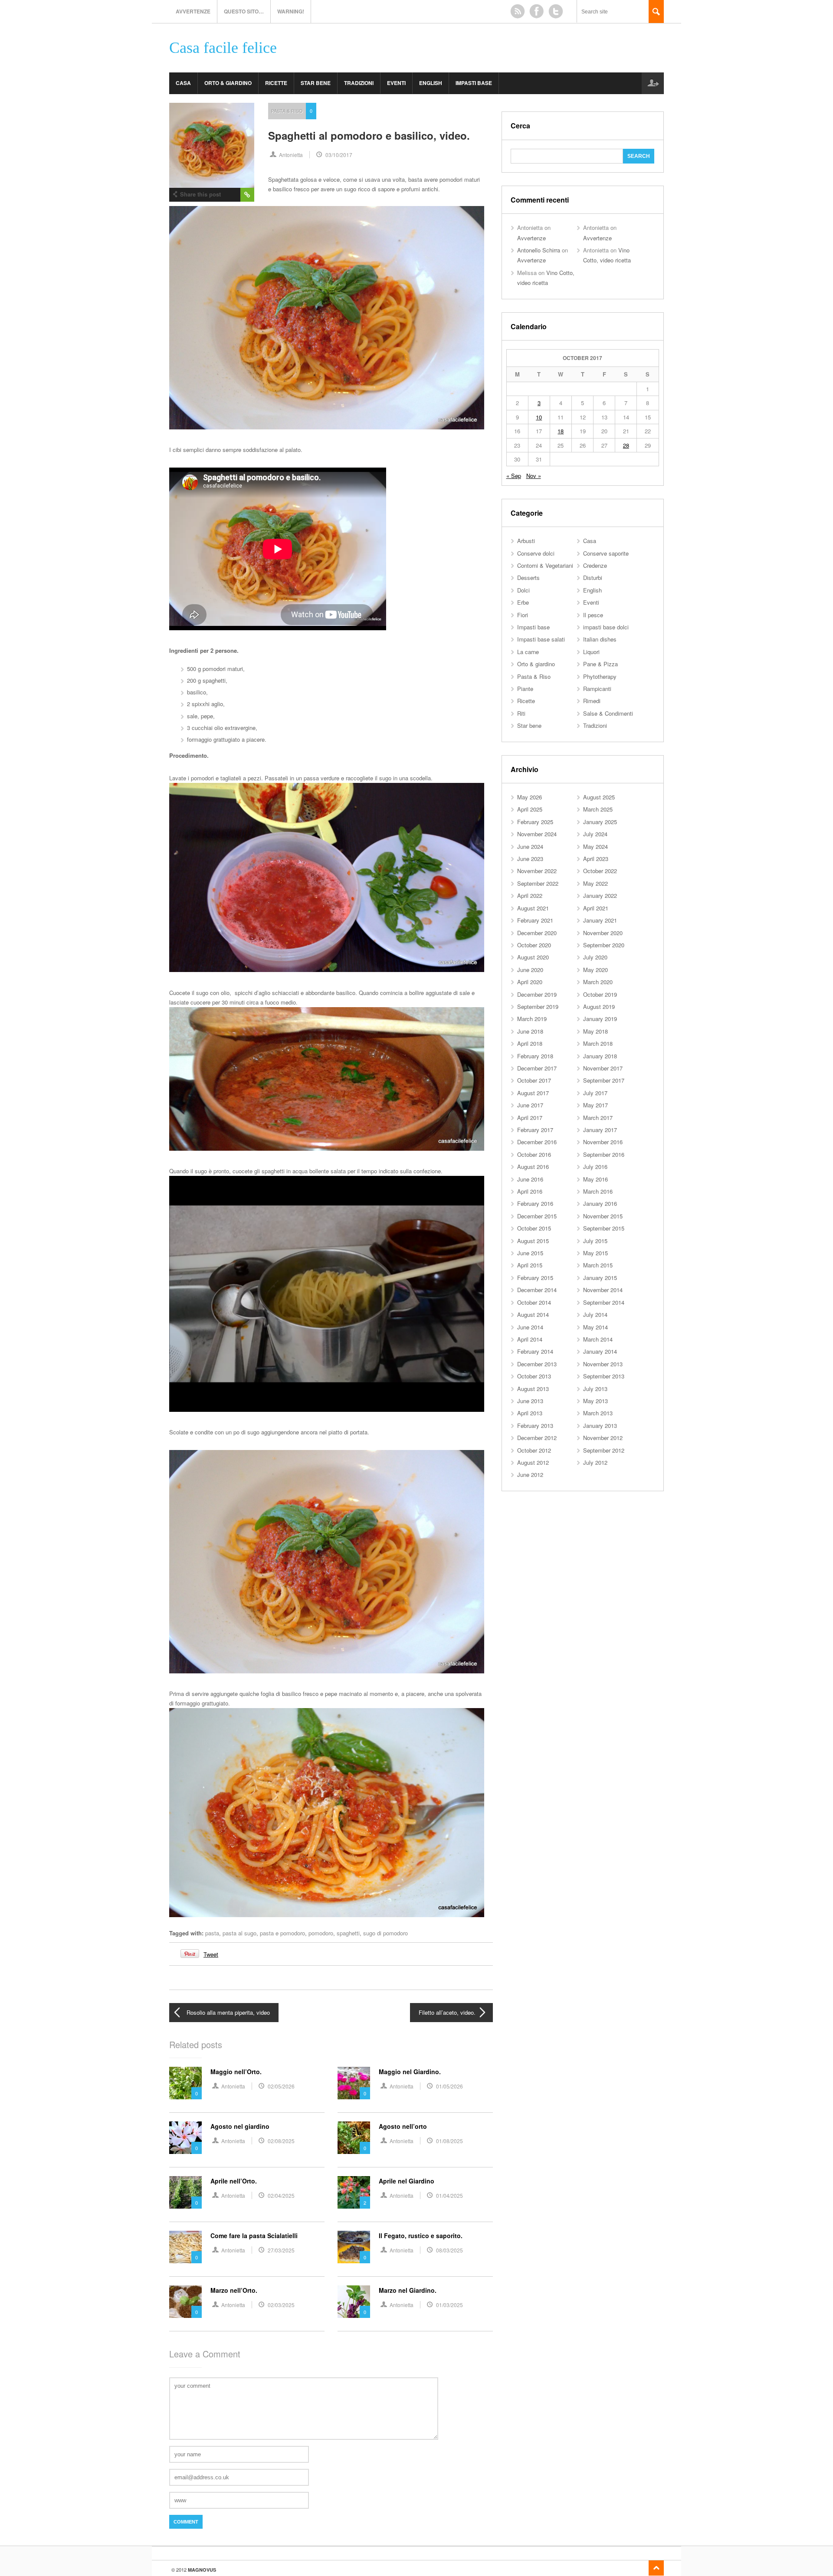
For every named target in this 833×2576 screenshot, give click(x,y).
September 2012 (604, 1450)
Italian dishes (600, 639)
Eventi (396, 83)
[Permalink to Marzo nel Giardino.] (354, 2302)
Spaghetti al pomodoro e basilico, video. (369, 135)
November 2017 (603, 1068)
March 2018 (598, 1043)
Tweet (211, 1954)
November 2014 (603, 1290)
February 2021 (535, 920)
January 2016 (600, 1203)
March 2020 (598, 982)
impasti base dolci (606, 627)
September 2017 (604, 1080)
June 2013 (530, 1401)
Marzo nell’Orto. (234, 2290)
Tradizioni (359, 83)
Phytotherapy (600, 676)
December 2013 (537, 1364)
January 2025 (600, 822)
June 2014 (530, 1327)
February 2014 (535, 1351)
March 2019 (532, 1019)
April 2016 (530, 1191)
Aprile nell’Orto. (234, 2181)
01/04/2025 (449, 2195)
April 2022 (530, 895)
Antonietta (291, 155)
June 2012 (530, 1475)
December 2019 (537, 994)
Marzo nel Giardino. (408, 2290)
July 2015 (595, 1241)
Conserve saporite (606, 553)
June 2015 (530, 1253)
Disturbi (593, 578)
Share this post (200, 194)
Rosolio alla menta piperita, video (228, 2012)
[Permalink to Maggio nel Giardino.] (354, 2083)
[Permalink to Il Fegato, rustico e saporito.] (354, 2247)
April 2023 (596, 859)
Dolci (523, 590)
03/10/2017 (339, 155)
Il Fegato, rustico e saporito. (421, 2236)
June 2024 (530, 846)
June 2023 (530, 859)
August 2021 (533, 908)
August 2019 (599, 1007)
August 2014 (533, 1314)
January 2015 (600, 1278)
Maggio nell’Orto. (236, 2072)
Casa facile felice (223, 48)
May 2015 (595, 1253)
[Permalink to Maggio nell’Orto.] (185, 2083)
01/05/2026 (449, 2086)
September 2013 (604, 1376)
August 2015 (533, 1241)
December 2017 (537, 1068)
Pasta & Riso (287, 111)
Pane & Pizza (600, 664)
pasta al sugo (239, 1933)
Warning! (291, 11)
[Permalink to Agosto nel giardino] (185, 2138)
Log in (653, 83)
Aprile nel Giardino (407, 2181)
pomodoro (321, 1933)
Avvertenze (193, 11)
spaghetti (348, 1933)
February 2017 (535, 1130)
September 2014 (604, 1302)
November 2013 (603, 1364)
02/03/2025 (281, 2305)
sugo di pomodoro (385, 1933)
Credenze (595, 565)
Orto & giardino (228, 83)
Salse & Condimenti (608, 713)
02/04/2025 (281, 2195)
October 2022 (600, 871)
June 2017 (530, 1105)
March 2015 (598, 1265)
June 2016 (530, 1179)
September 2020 (604, 945)
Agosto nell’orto (403, 2126)
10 (539, 417)
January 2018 (600, 1056)
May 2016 (595, 1179)
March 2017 (598, 1118)
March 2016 (598, 1191)
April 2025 (530, 809)
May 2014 (595, 1327)
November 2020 (603, 933)
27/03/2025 (281, 2250)
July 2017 (595, 1093)
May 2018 (595, 1031)
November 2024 (537, 834)
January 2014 (600, 1351)
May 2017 (595, 1105)
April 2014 (530, 1339)
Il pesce (593, 615)
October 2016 (534, 1154)
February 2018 (535, 1056)
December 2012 (537, 1438)
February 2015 (535, 1278)
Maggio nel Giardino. (410, 2072)
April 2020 (530, 982)
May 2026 (530, 797)
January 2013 (600, 1425)
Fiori (523, 615)
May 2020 (595, 970)
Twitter (556, 11)
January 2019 (600, 1019)
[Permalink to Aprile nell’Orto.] (185, 2192)
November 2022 (537, 871)
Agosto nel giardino (240, 2126)
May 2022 (595, 883)
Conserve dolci (536, 553)
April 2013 (530, 1413)
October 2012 (534, 1450)
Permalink (247, 195)
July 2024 (595, 834)
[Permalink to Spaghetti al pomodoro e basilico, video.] (212, 145)
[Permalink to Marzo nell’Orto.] (185, 2302)
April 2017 (530, 1118)
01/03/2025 (449, 2305)
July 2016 (595, 1167)
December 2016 (537, 1142)
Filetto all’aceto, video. (447, 2012)
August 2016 (533, 1167)
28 (626, 445)
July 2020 (595, 957)
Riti (521, 713)
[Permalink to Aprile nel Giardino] (354, 2192)
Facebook (537, 11)
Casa (183, 83)
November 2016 (603, 1142)
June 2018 (530, 1031)
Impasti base (474, 83)
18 (561, 431)
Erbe (523, 602)
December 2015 (537, 1216)
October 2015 (534, 1228)
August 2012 (533, 1462)
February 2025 (535, 822)
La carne (528, 652)
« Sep (514, 476)
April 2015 (530, 1265)
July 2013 (595, 1389)
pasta (212, 1933)
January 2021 (600, 920)
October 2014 (534, 1302)
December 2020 (537, 933)
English (431, 83)
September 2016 (604, 1154)
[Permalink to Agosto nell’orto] (354, 2138)
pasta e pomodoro (282, 1933)
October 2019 (600, 994)
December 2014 (537, 1290)
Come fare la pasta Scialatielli (254, 2236)
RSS (518, 11)
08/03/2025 (449, 2250)
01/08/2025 (449, 2141)
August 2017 (533, 1093)
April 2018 (530, 1043)
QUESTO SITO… (244, 11)
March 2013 (598, 1413)
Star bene (316, 83)
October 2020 (534, 945)
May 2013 (595, 1401)
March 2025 (598, 809)
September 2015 (604, 1228)
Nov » (534, 476)
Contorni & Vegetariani (545, 565)
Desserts (528, 578)
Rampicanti (597, 689)
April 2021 (596, 908)
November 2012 (603, 1438)
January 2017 (600, 1130)
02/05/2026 (281, 2086)
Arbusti (526, 541)
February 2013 (535, 1425)
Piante (525, 689)
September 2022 (538, 883)
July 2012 (595, 1462)
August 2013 (533, 1389)
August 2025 (599, 797)
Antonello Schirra (539, 250)
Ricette (276, 83)
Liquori (591, 652)
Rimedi (592, 701)
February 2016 (535, 1203)
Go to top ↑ (656, 2568)
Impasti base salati (541, 639)
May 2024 (595, 846)
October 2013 (534, 1376)
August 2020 (533, 957)
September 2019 (538, 1007)
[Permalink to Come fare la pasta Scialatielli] (185, 2247)
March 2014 (598, 1339)
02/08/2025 (281, 2141)
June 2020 (530, 970)
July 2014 (595, 1314)
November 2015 (603, 1216)
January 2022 (600, 895)
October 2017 (534, 1080)
